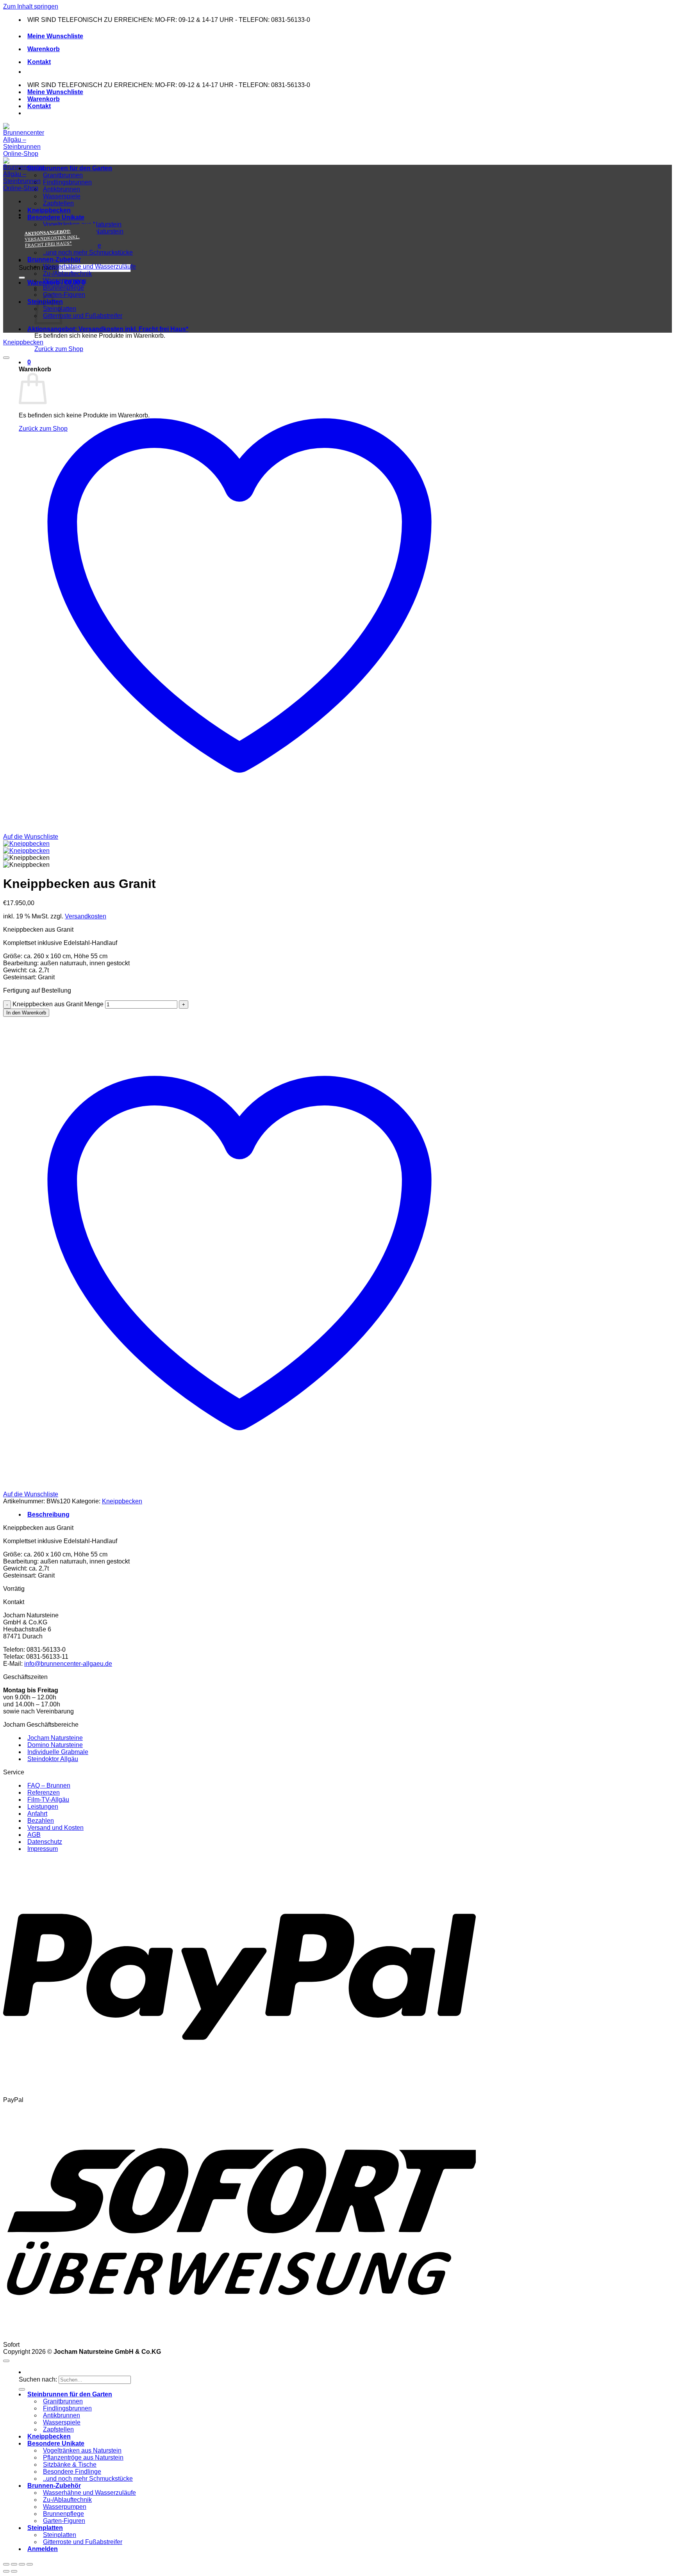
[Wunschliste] (6, 358)
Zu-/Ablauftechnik (67, 274)
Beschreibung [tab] (48, 1514)
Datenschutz (45, 1842)
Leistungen (43, 1807)
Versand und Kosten (55, 1828)
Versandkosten (86, 916)
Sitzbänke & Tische (70, 2465)
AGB (34, 1835)
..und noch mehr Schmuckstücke (88, 252)
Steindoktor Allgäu (53, 1759)
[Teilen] (22, 2564)
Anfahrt (37, 1814)
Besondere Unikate (56, 217)
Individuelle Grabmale (58, 1752)
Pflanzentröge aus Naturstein (83, 2457)
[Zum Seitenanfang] (6, 2361)
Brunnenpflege (63, 288)
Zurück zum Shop (59, 349)
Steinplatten (45, 2528)
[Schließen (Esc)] (30, 2564)
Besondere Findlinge (72, 2472)
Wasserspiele (62, 196)
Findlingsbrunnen (67, 182)
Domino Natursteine (55, 1745)
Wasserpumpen (65, 281)
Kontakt (39, 62)
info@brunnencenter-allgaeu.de (68, 1664)
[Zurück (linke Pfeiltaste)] (6, 2571)
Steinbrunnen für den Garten (70, 168)
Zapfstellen (58, 203)
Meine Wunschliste (55, 36)
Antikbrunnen (62, 189)
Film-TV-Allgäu (48, 1800)
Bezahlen (41, 1821)
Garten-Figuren (64, 295)
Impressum (43, 1849)
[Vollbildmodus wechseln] (14, 2564)
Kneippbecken (49, 210)
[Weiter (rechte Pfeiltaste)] (14, 2571)
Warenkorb (44, 49)
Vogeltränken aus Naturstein (82, 2450)
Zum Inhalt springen (31, 6)
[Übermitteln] (22, 278)
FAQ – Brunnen (49, 1785)
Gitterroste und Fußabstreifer (83, 316)
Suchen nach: (38, 2379)
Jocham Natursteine (55, 1738)
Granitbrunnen (63, 175)
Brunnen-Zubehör (54, 259)
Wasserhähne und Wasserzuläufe (89, 267)
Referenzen (44, 1793)
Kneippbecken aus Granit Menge (58, 1004)
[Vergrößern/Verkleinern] (6, 2564)
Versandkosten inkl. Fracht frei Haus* (108, 329)
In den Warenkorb (26, 1013)
